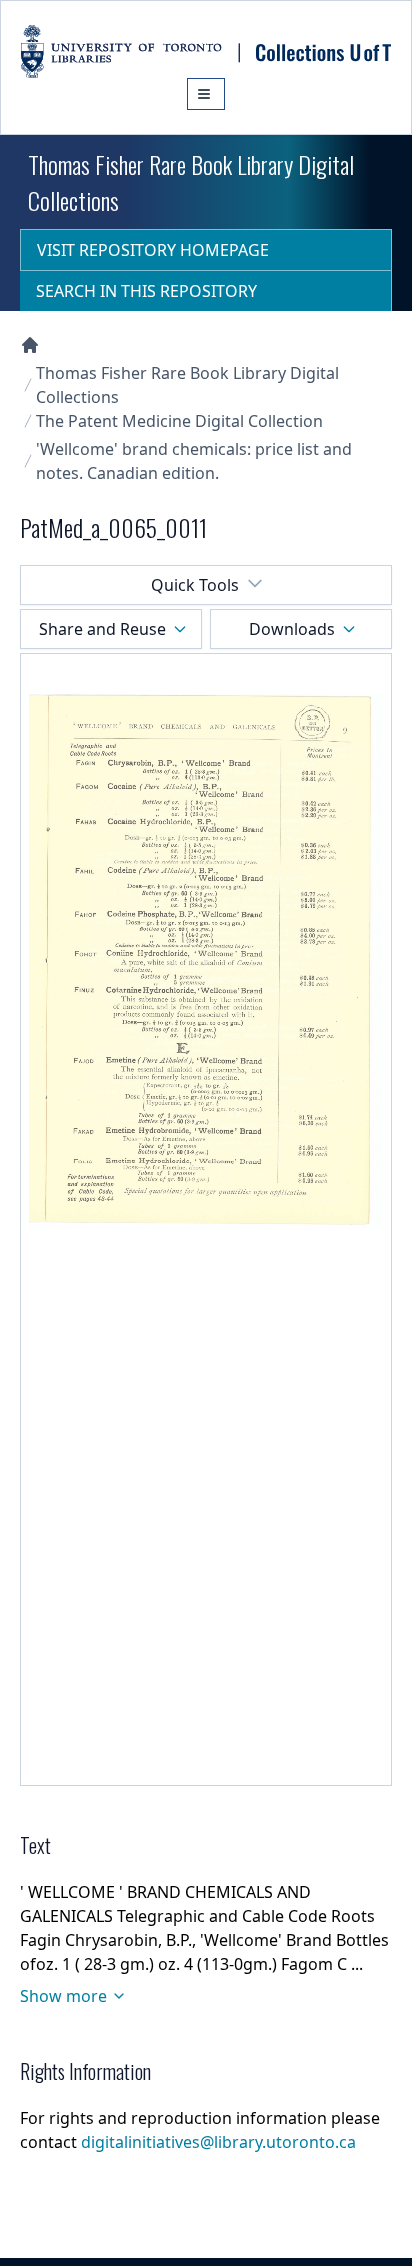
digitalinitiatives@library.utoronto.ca (218, 2142)
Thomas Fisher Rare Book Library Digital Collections (187, 385)
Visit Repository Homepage (153, 250)
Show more (63, 1996)
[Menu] (206, 94)
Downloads (292, 629)
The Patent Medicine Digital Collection (179, 421)
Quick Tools (195, 585)
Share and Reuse (102, 629)
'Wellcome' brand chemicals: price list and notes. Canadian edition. (194, 461)
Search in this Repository (146, 291)
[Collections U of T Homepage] (30, 345)
